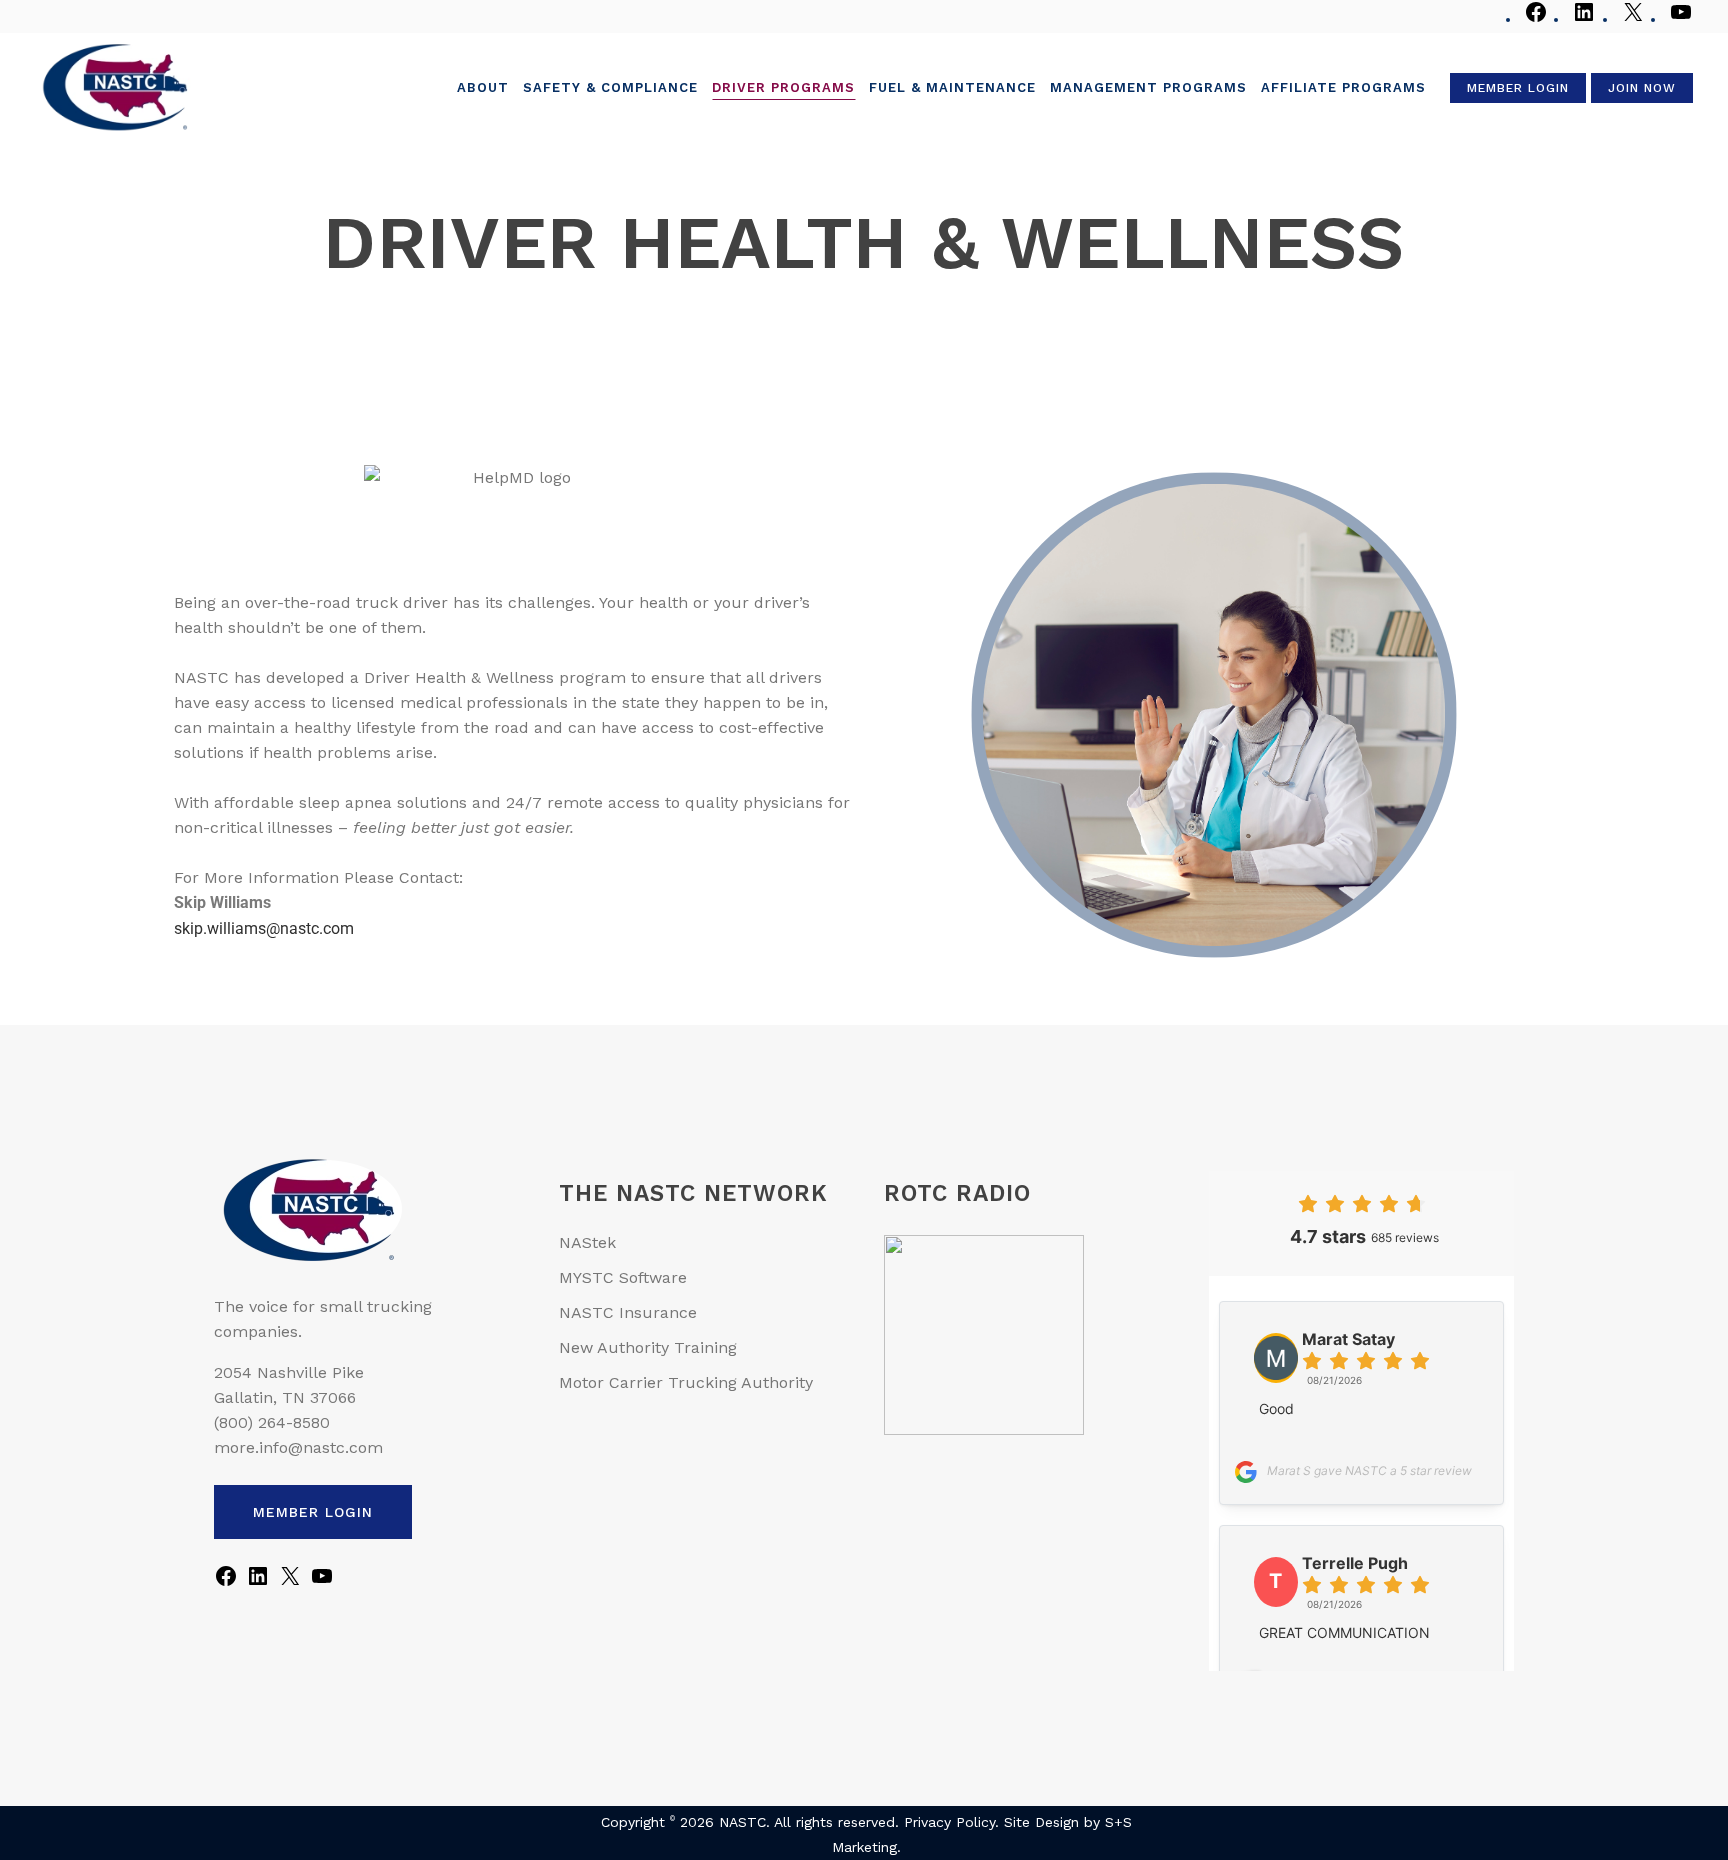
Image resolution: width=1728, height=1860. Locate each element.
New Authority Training (648, 1347)
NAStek (587, 1242)
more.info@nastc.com (298, 1447)
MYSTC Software (623, 1277)
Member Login (1518, 88)
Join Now (1642, 88)
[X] (1633, 19)
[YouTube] (1681, 19)
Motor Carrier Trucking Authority (686, 1382)
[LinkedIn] (1584, 19)
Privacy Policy (949, 1822)
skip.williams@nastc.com (264, 928)
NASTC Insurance (628, 1312)
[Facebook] (1536, 19)
